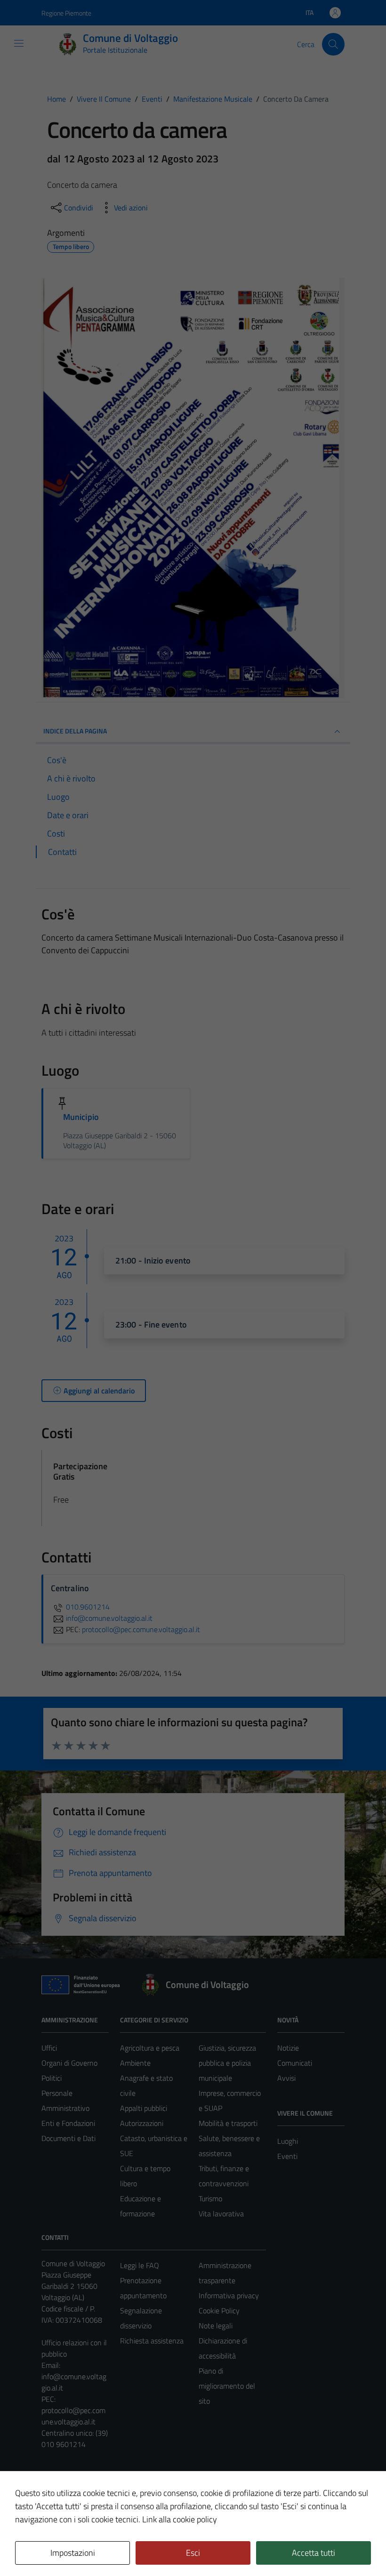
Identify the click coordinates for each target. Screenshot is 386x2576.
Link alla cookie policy (180, 2519)
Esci (193, 2553)
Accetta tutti (314, 2553)
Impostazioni (73, 2553)
